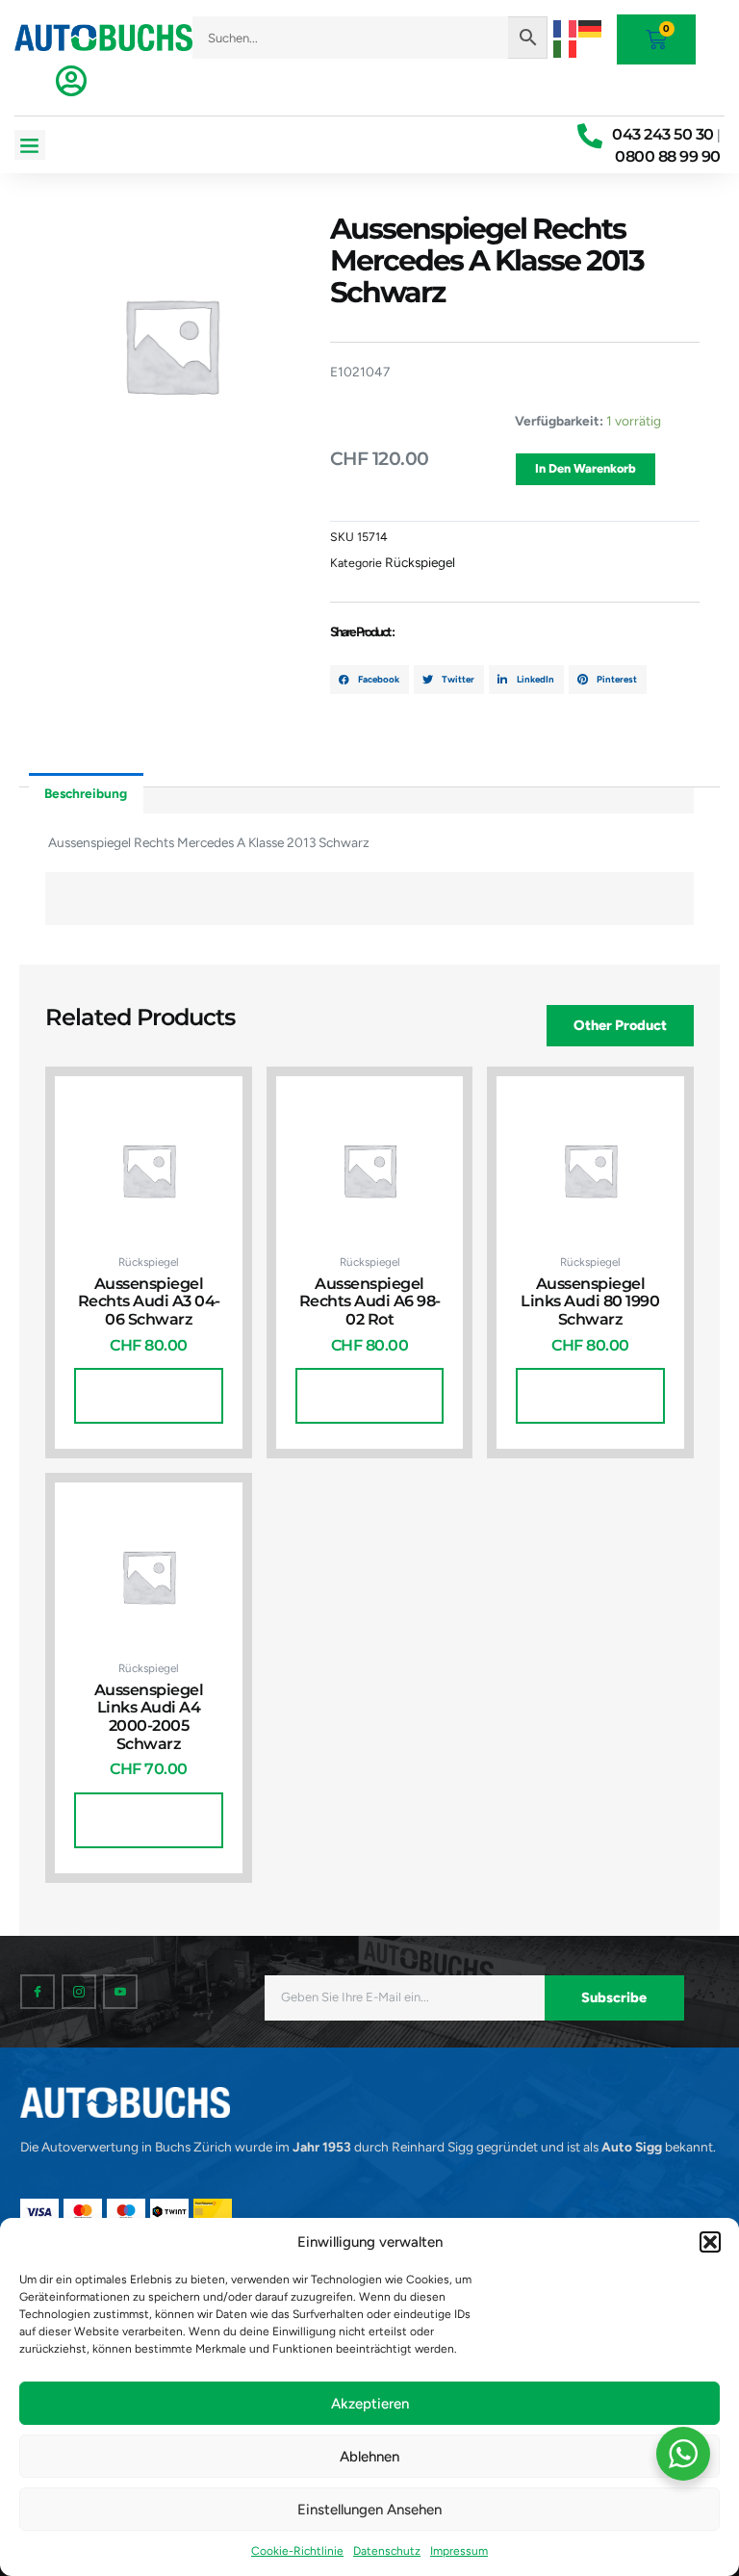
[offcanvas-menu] (71, 81)
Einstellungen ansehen (369, 2510)
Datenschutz (387, 2551)
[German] (591, 27)
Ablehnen (369, 2457)
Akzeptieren (370, 2404)
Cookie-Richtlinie (297, 2551)
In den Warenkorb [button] (149, 1395)
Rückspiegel (420, 562)
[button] (710, 2242)
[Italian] (566, 47)
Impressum (459, 2551)
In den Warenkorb (586, 468)
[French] (566, 27)
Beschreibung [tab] (86, 793)
